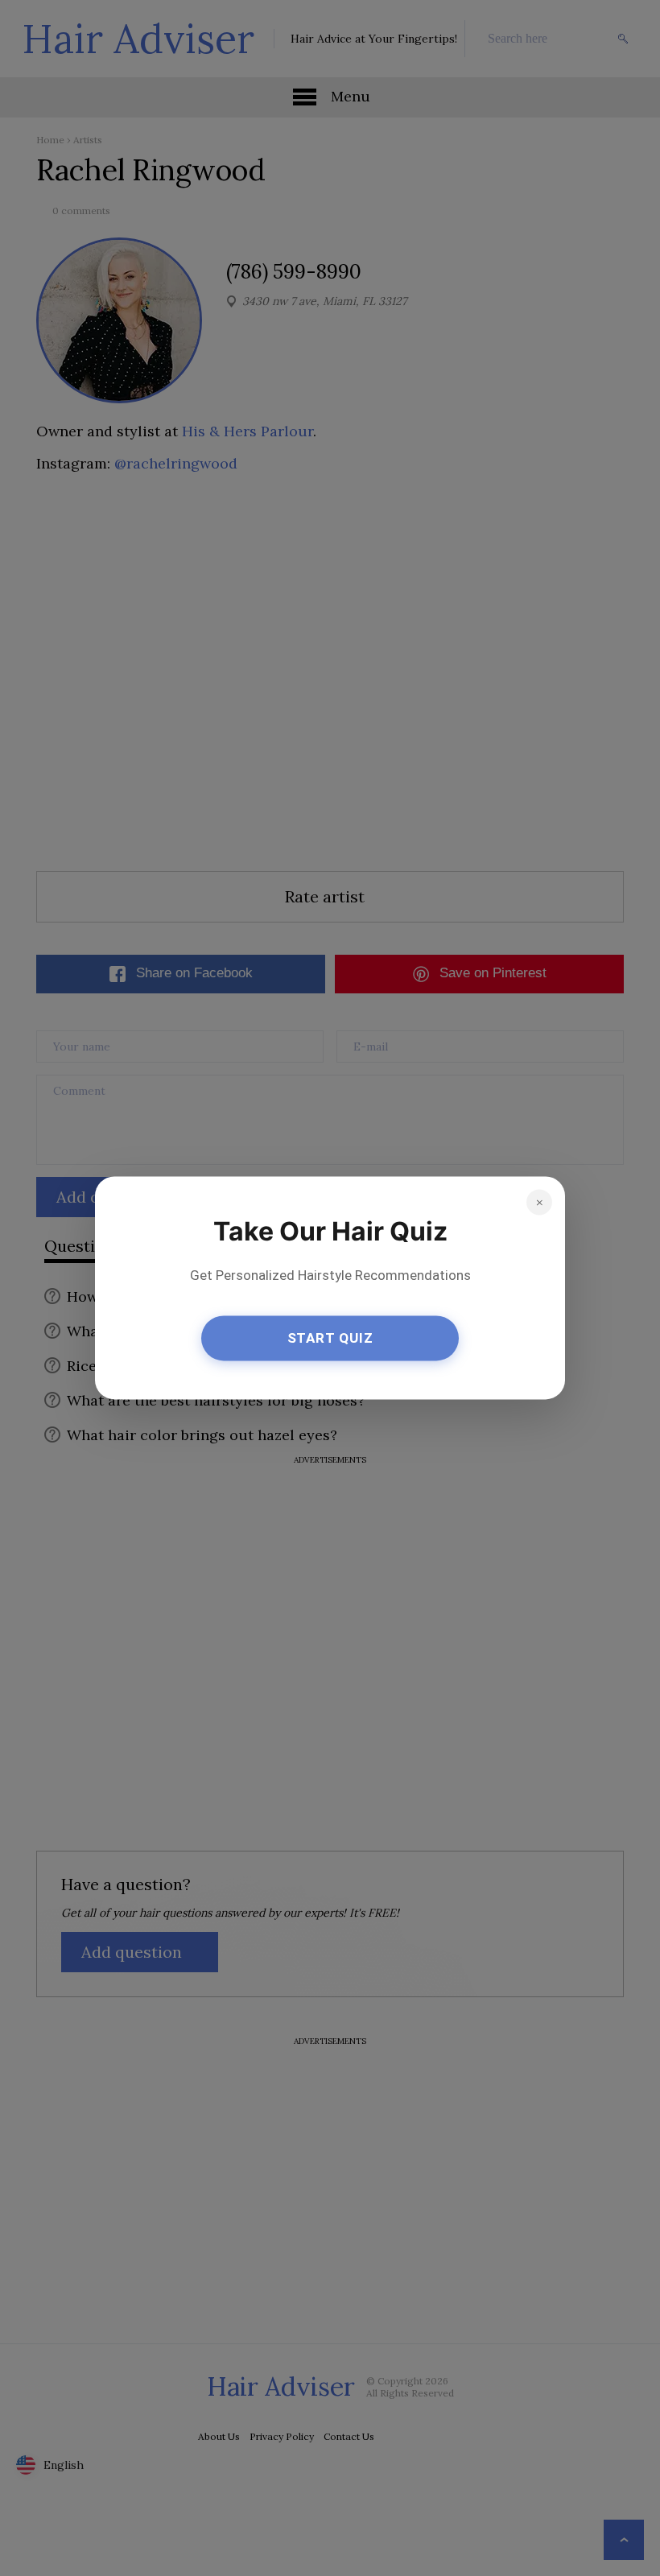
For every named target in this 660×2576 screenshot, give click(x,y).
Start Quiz (330, 1338)
